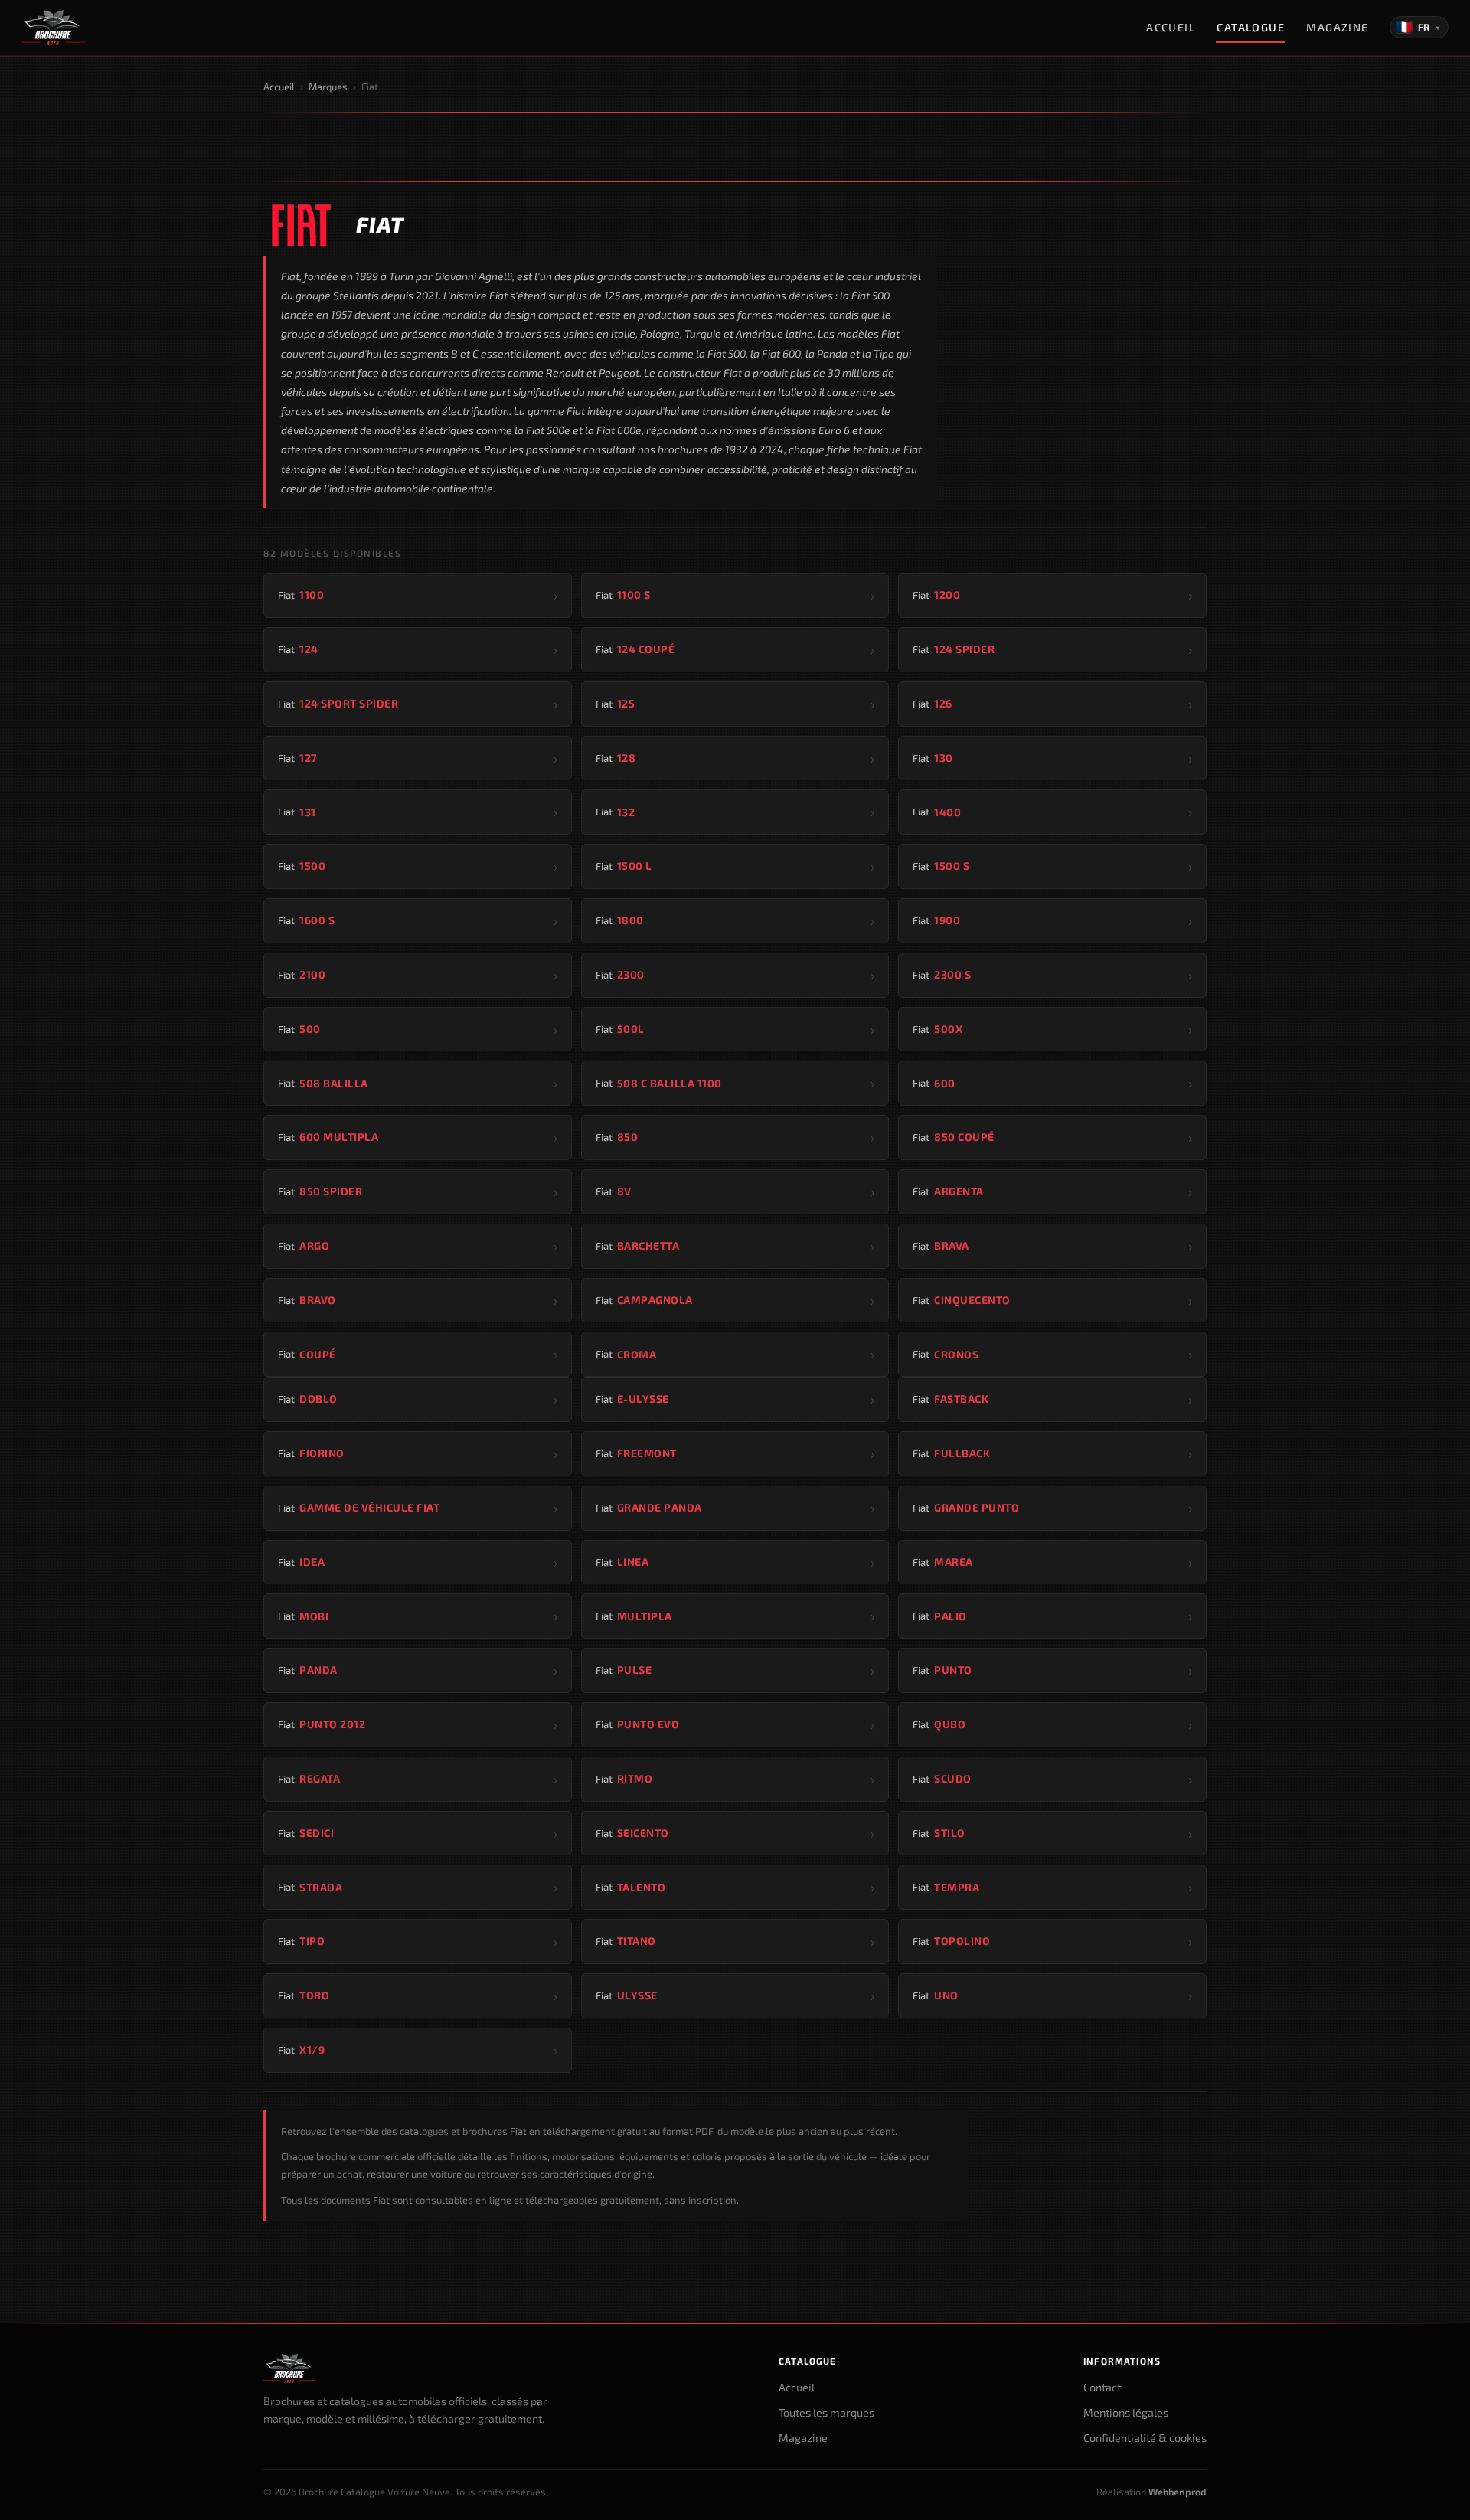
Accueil (1171, 27)
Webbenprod (1178, 2492)
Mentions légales (1126, 2412)
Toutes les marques (826, 2412)
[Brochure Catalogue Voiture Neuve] (53, 28)
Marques (328, 87)
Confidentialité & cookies (1145, 2438)
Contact (1102, 2387)
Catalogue (1251, 27)
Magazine (1338, 27)
